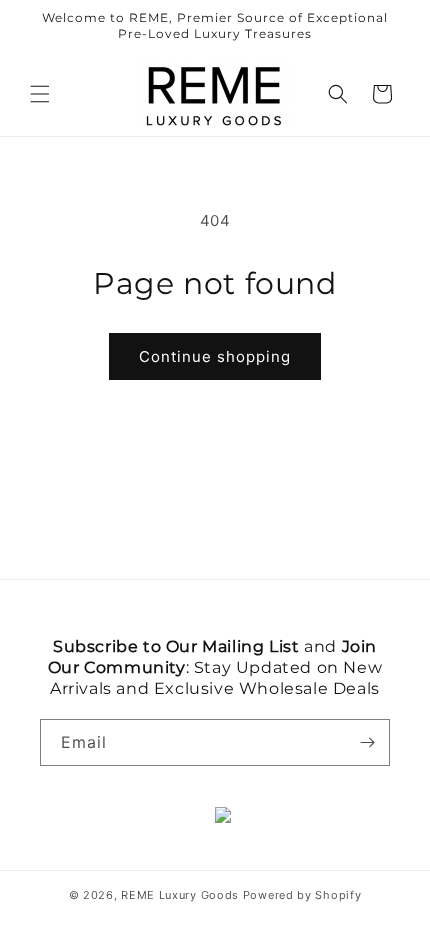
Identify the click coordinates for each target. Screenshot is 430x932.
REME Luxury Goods (180, 895)
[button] (40, 94)
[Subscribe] (367, 742)
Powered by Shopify (302, 895)
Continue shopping (215, 356)
